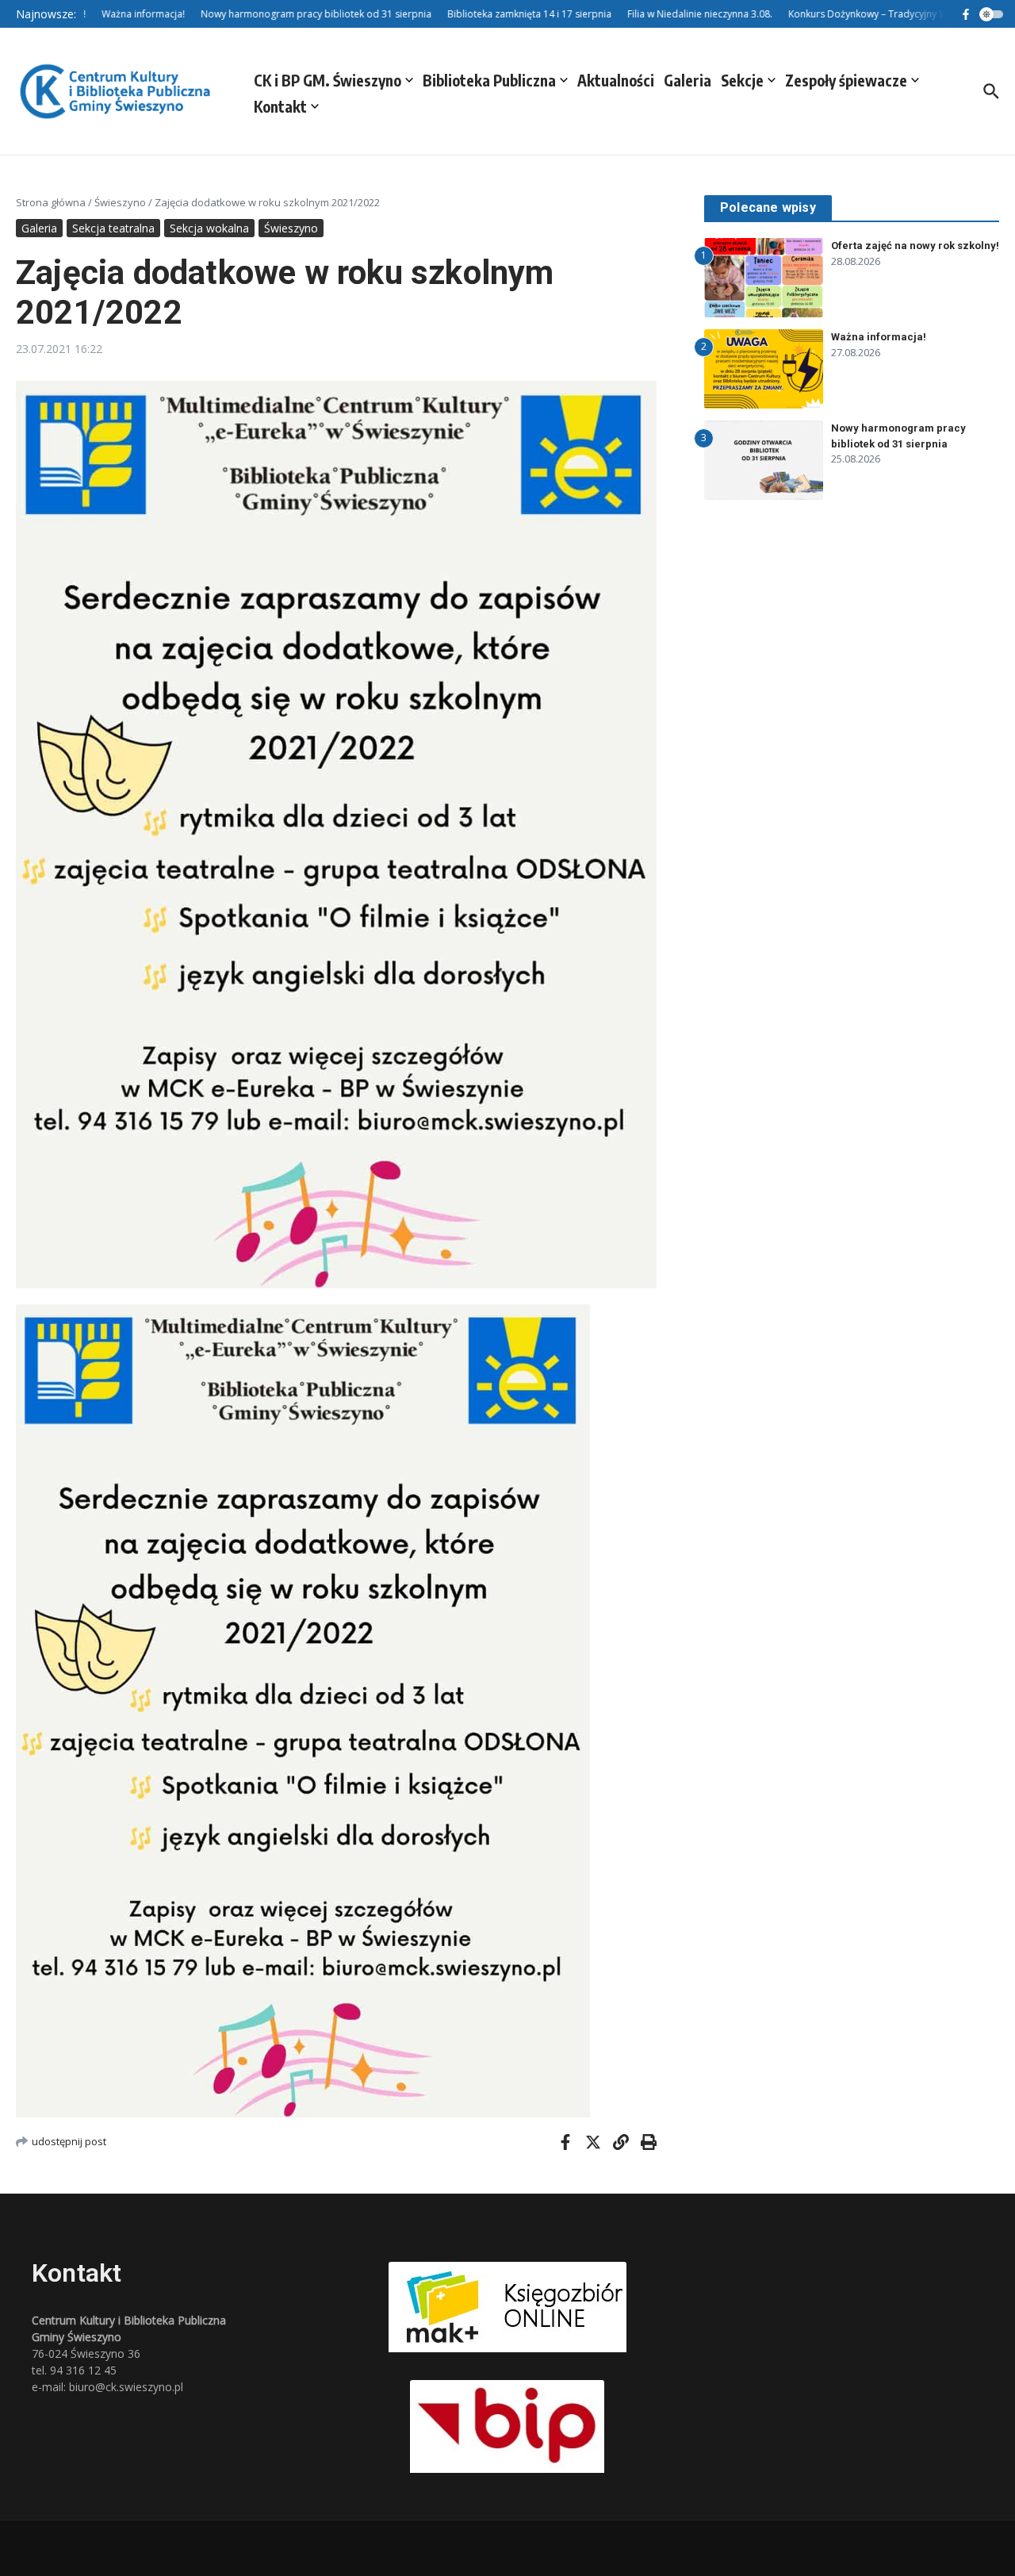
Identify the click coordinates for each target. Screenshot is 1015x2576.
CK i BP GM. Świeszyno (327, 80)
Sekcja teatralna (113, 228)
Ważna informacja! (879, 337)
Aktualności (616, 80)
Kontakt (280, 106)
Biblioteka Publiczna (489, 80)
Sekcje (742, 80)
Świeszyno (120, 202)
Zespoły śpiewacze (846, 80)
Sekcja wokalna (209, 228)
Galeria (688, 80)
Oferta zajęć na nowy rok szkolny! (915, 246)
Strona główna (51, 202)
